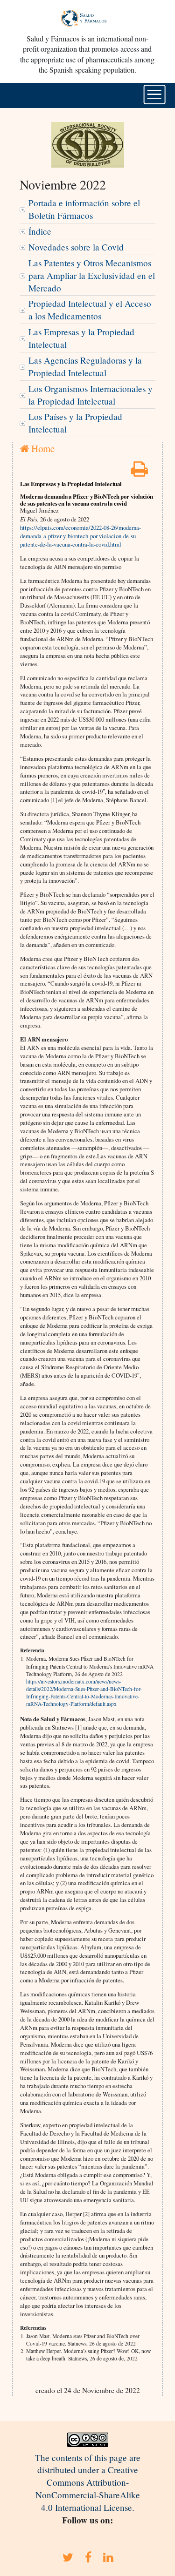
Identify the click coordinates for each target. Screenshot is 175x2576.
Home (42, 448)
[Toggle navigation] (154, 95)
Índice (40, 231)
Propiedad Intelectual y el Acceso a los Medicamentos (90, 310)
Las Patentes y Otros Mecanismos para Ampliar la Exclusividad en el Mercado (92, 275)
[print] (140, 472)
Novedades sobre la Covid (76, 247)
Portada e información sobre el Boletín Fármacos (84, 209)
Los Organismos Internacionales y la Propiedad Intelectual (91, 395)
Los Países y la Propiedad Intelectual (75, 423)
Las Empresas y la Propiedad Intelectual (81, 338)
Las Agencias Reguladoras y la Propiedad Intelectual (85, 366)
